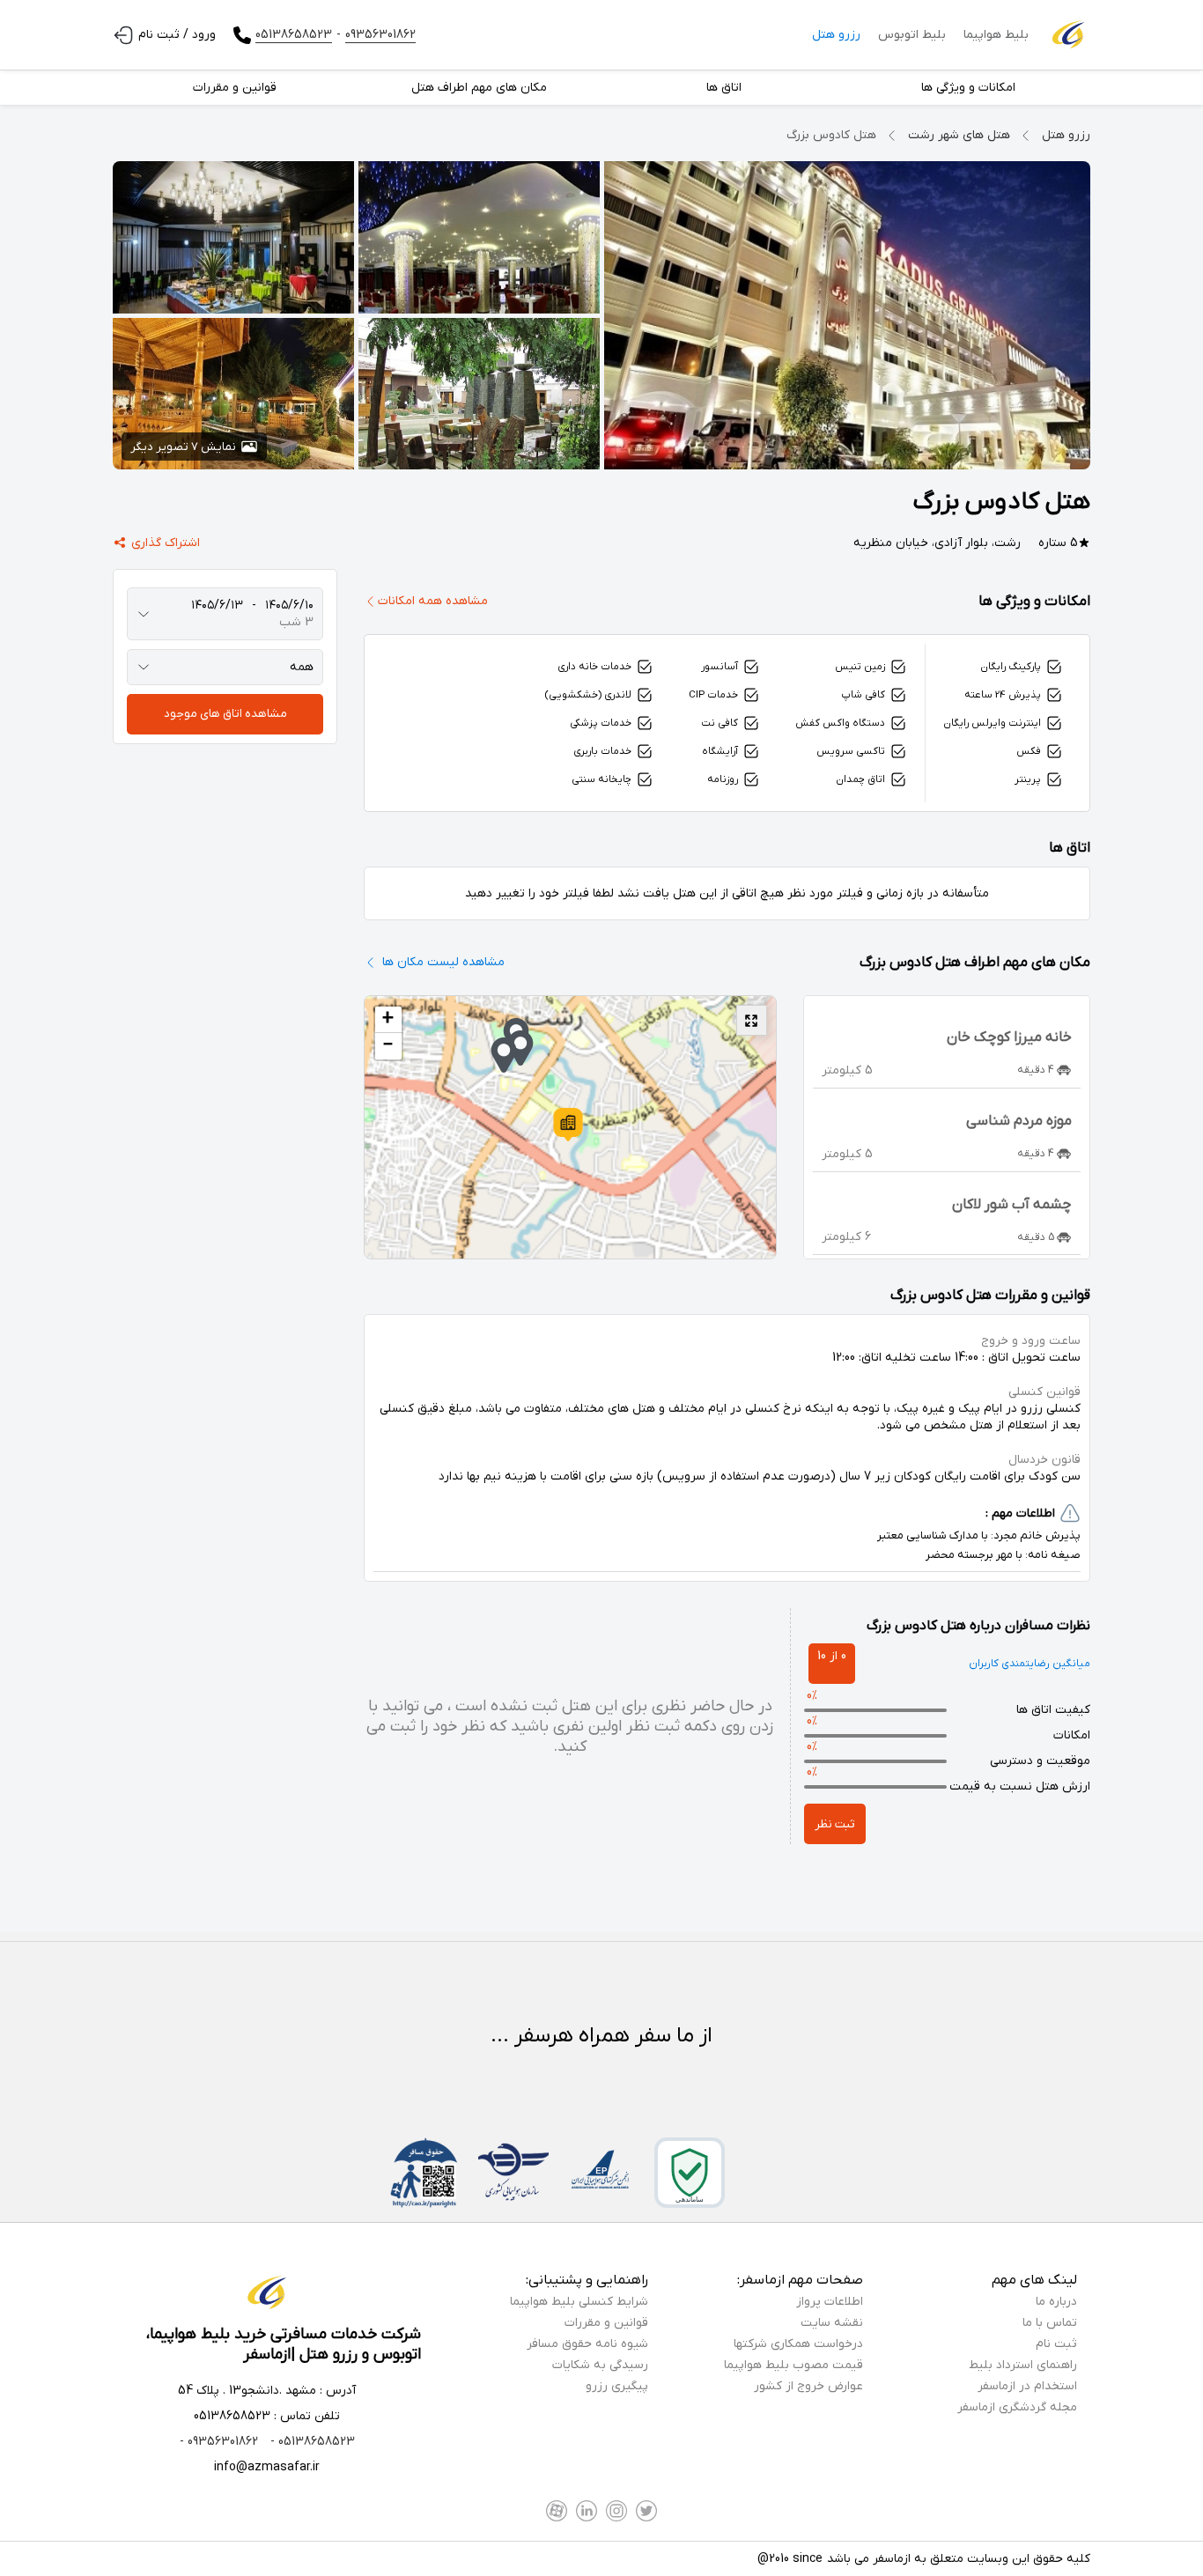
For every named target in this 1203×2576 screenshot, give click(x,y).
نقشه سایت (832, 2323)
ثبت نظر (835, 1824)
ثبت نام (1056, 2344)
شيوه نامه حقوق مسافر (587, 2344)
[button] (568, 1125)
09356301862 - (219, 2442)
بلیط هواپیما (996, 35)
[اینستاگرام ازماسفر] (616, 2511)
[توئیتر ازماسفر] (646, 2511)
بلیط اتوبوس (912, 35)
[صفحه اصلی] (1068, 35)
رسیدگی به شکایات (600, 2365)
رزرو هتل (836, 35)
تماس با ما (1050, 2323)
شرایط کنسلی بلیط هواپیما (579, 2302)
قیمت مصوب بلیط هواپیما (793, 2365)
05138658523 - (311, 2442)
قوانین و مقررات (606, 2323)
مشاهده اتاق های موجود (225, 714)
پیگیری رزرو (617, 2386)
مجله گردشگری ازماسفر (1017, 2407)
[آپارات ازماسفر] (557, 2511)
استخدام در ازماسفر (1027, 2386)
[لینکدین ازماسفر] (587, 2511)
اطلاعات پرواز (830, 2302)
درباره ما (1056, 2302)
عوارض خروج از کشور (808, 2386)
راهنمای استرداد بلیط (1023, 2365)
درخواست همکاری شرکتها (798, 2344)
